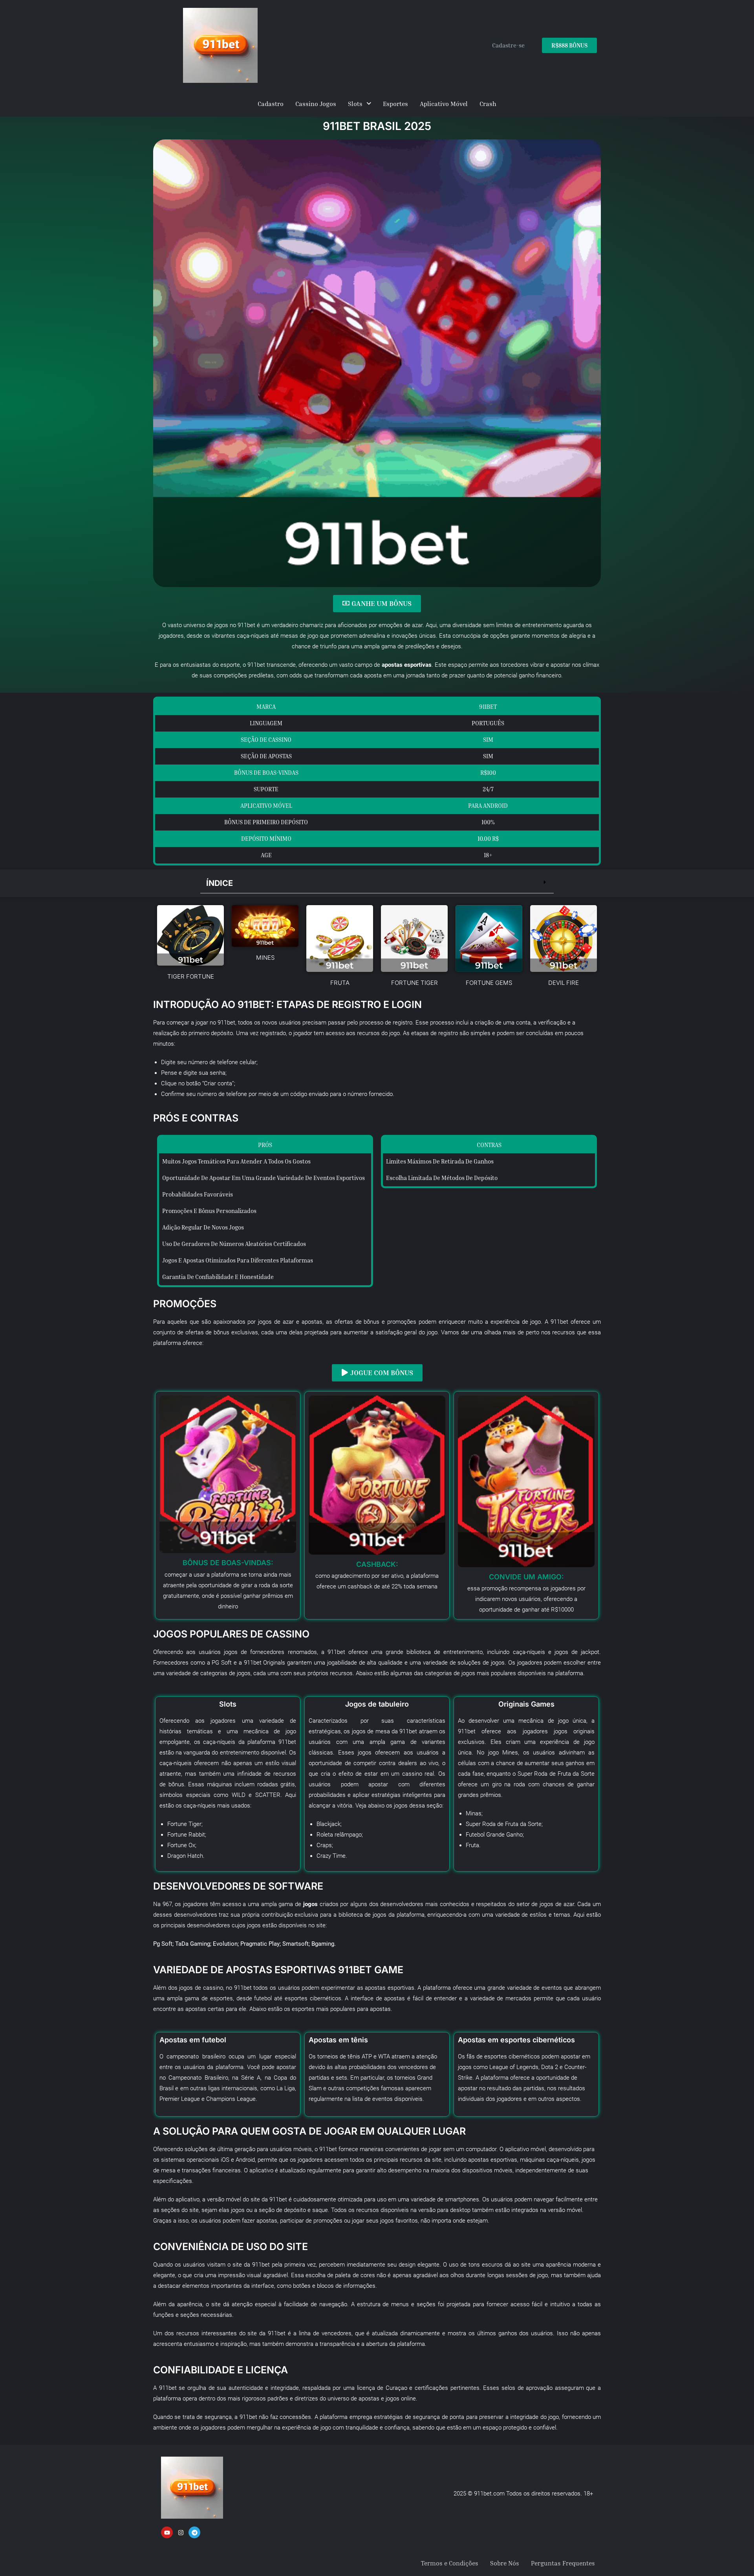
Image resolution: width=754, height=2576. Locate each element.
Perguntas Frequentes (563, 2563)
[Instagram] (181, 2532)
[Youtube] (167, 2532)
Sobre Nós (505, 2563)
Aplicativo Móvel (444, 104)
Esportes (395, 104)
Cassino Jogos (316, 104)
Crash (488, 104)
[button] (377, 883)
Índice (220, 883)
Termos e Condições (450, 2563)
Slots (355, 104)
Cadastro (271, 104)
